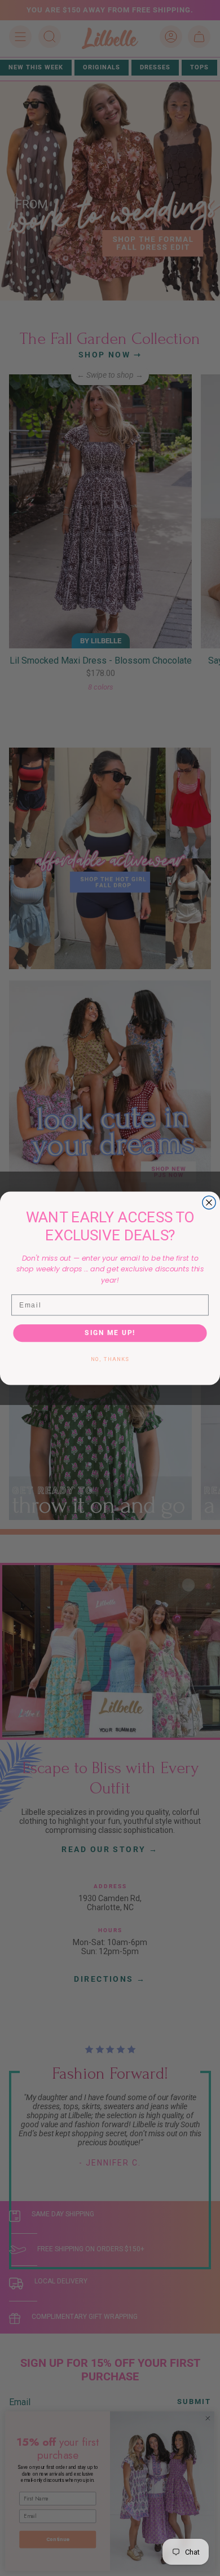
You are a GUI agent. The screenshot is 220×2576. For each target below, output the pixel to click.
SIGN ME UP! (110, 1333)
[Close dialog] (209, 1202)
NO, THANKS (110, 1360)
